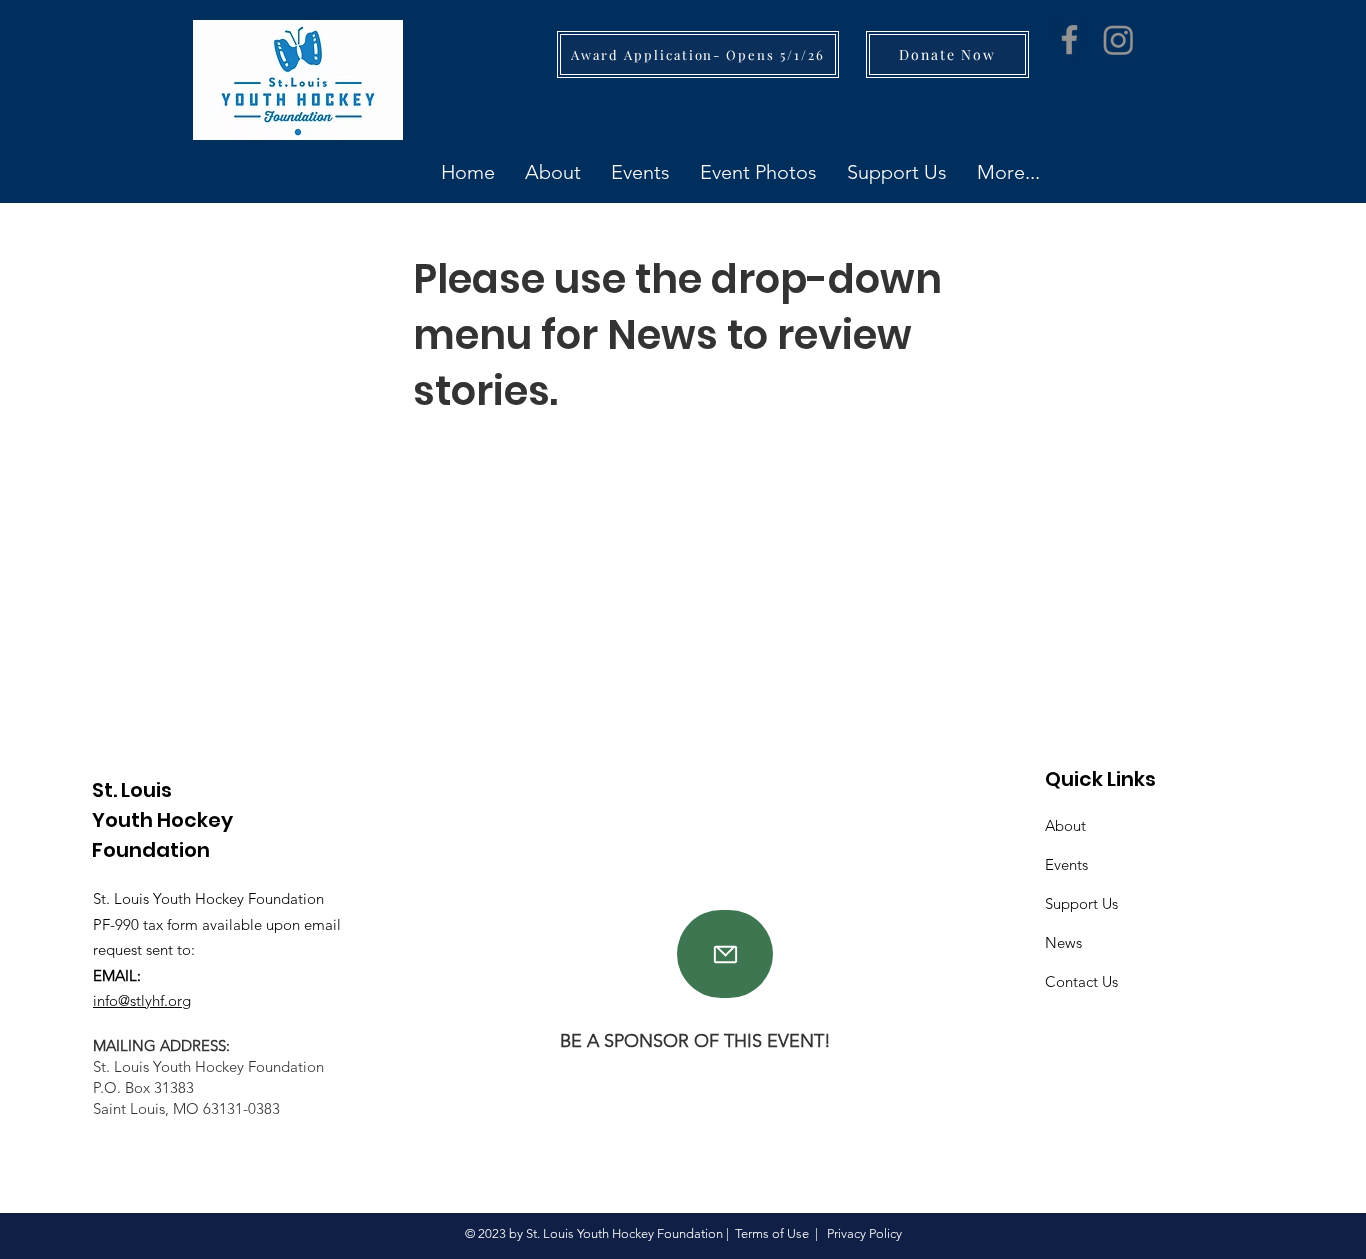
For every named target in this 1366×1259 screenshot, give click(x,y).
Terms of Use (772, 1233)
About (1065, 825)
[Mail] (725, 954)
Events (1066, 864)
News (1063, 942)
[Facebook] (1069, 39)
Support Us (1081, 903)
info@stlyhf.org (142, 1000)
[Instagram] (1118, 39)
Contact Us (1081, 981)
